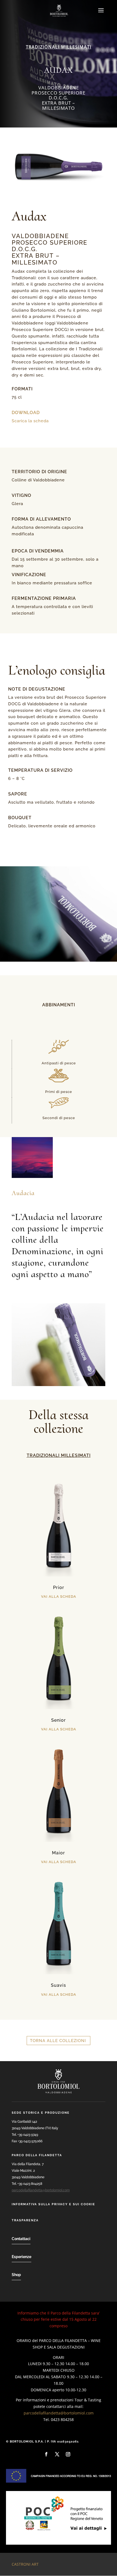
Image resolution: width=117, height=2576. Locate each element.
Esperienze (21, 2257)
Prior (59, 1588)
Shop (16, 2275)
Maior (59, 1853)
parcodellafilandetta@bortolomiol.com (41, 2190)
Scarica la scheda (30, 421)
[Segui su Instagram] (68, 2454)
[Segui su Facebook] (46, 2454)
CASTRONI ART (25, 2564)
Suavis (59, 1985)
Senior (59, 1720)
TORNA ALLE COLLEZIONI (58, 2041)
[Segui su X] (57, 2454)
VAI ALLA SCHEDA (59, 1597)
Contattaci (21, 2239)
